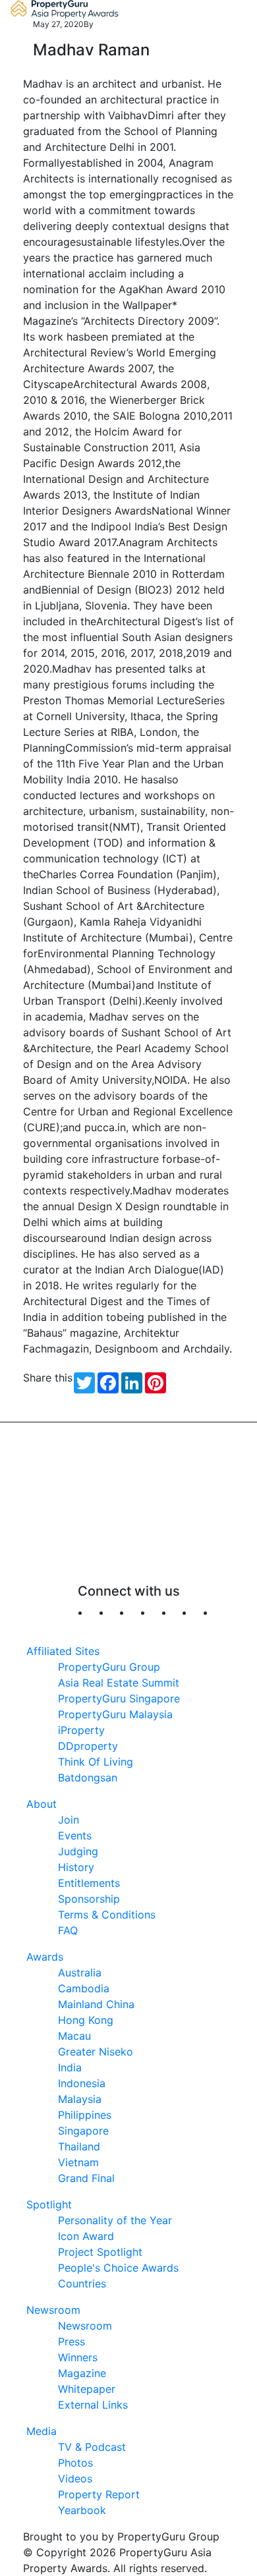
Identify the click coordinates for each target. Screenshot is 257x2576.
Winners (78, 2357)
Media (42, 2431)
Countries (82, 2283)
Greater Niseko (96, 2052)
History (76, 1867)
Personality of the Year (115, 2220)
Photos (75, 2463)
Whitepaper (87, 2389)
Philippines (85, 2115)
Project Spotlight (100, 2252)
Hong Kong (86, 2020)
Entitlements (89, 1883)
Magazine (82, 2373)
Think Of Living (96, 1762)
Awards (45, 1957)
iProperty (81, 1730)
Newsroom (53, 2310)
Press (71, 2341)
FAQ (68, 1930)
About (42, 1804)
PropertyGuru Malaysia (115, 1714)
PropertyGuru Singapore (119, 1698)
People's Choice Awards (118, 2268)
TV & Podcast (92, 2447)
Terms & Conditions (107, 1915)
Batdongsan (88, 1778)
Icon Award (86, 2236)
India (70, 2067)
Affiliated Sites (63, 1651)
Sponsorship (89, 1899)
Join (69, 1820)
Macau (74, 2036)
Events (75, 1835)
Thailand (79, 2146)
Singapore (83, 2131)
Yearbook (82, 2510)
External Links (93, 2405)
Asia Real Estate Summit (119, 1683)
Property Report (99, 2494)
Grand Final (86, 2178)
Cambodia (84, 1988)
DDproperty (88, 1746)
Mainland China (96, 2004)
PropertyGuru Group (109, 1667)
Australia (80, 1973)
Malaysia (80, 2099)
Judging (78, 1851)
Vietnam (78, 2162)
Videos (75, 2478)
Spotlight (49, 2204)
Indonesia (82, 2083)
